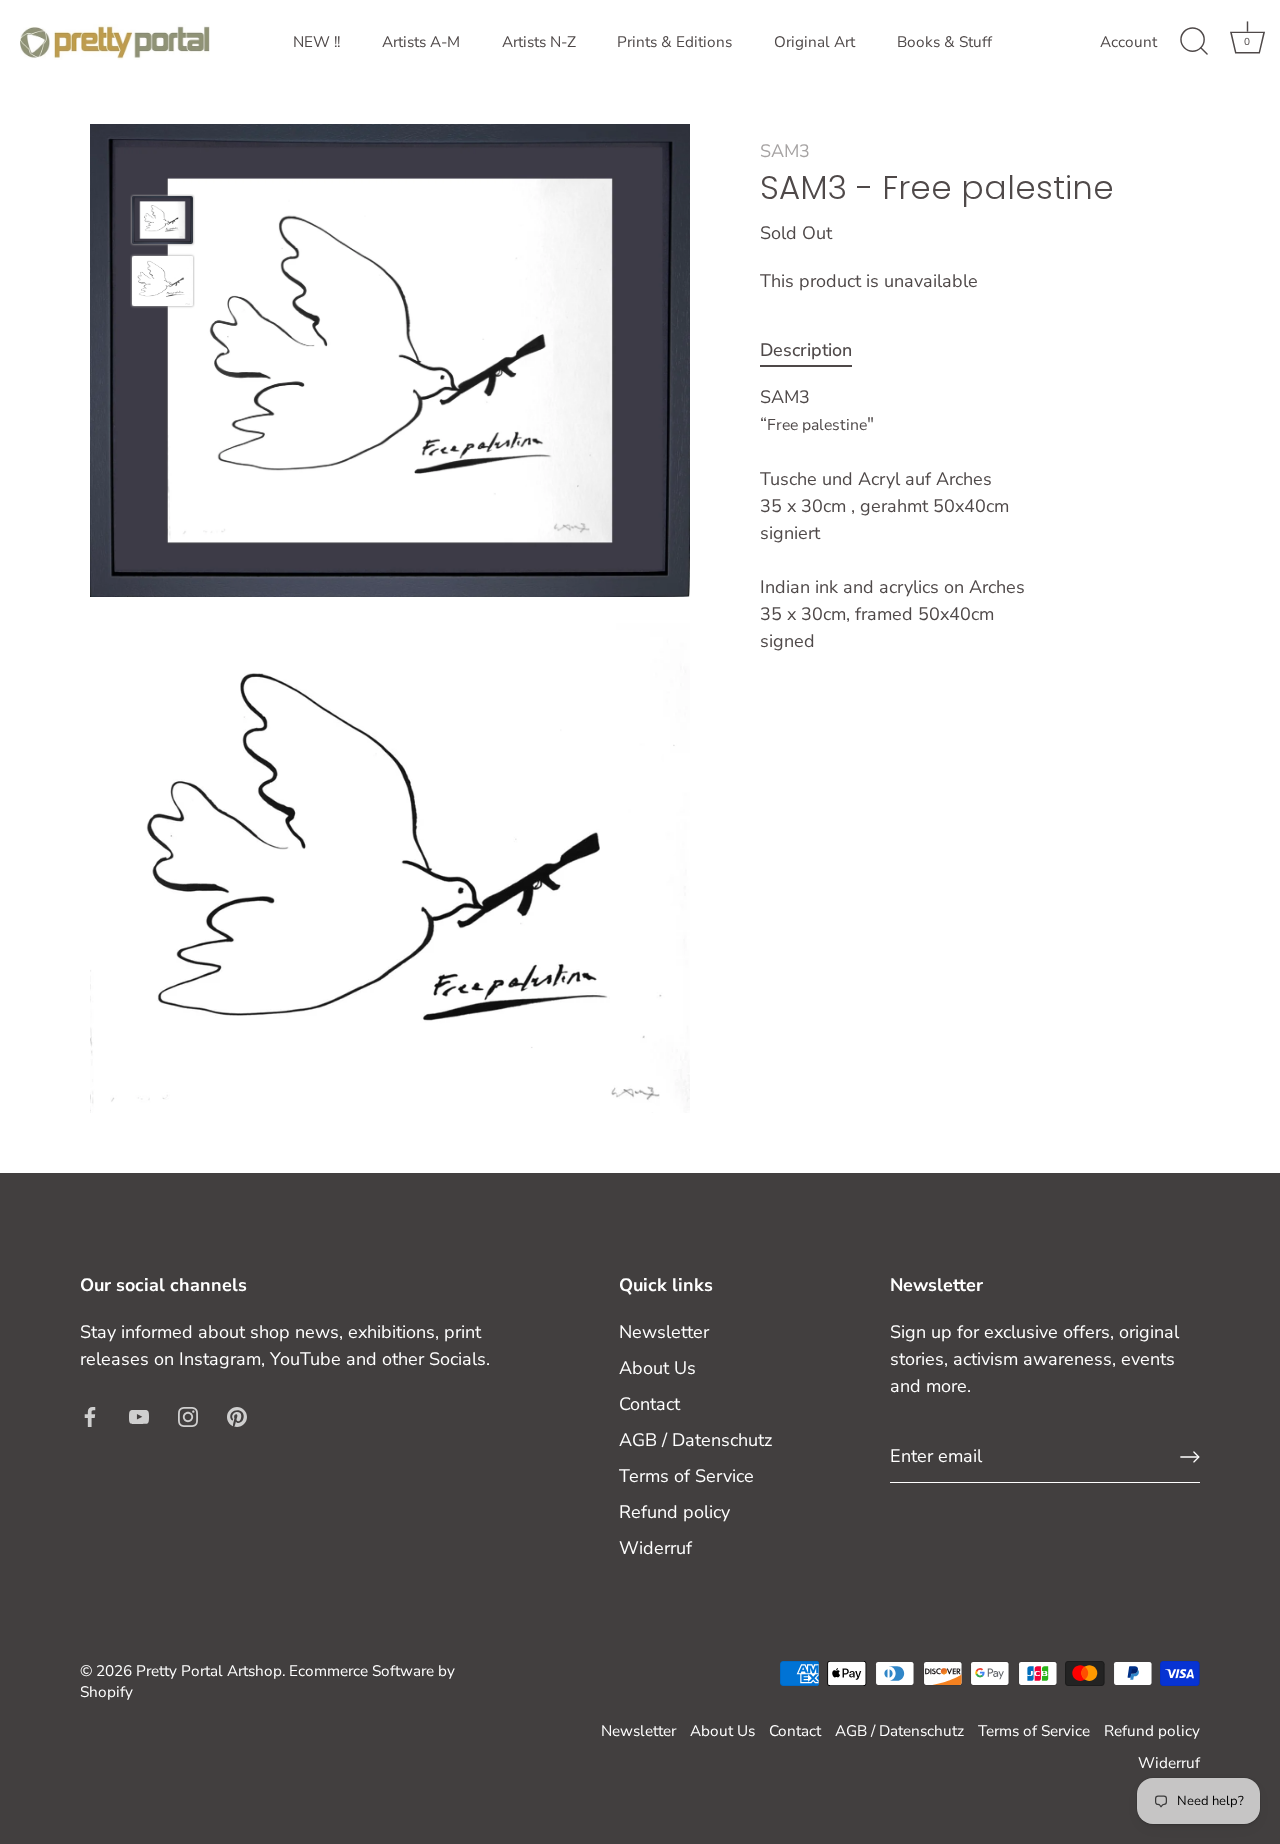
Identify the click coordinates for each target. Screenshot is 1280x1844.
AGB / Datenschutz (695, 1440)
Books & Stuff (944, 42)
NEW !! (316, 42)
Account (1128, 42)
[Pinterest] (237, 1416)
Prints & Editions (674, 42)
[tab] (816, 351)
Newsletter (664, 1332)
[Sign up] (1190, 1457)
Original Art (814, 42)
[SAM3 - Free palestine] (162, 220)
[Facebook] (90, 1416)
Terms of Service (686, 1476)
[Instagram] (188, 1416)
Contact (649, 1404)
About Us (657, 1368)
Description (806, 351)
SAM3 (785, 151)
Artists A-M (421, 42)
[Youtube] (139, 1416)
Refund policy (674, 1512)
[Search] (1194, 42)
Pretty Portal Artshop (209, 1671)
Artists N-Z (539, 42)
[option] (162, 224)
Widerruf (655, 1548)
